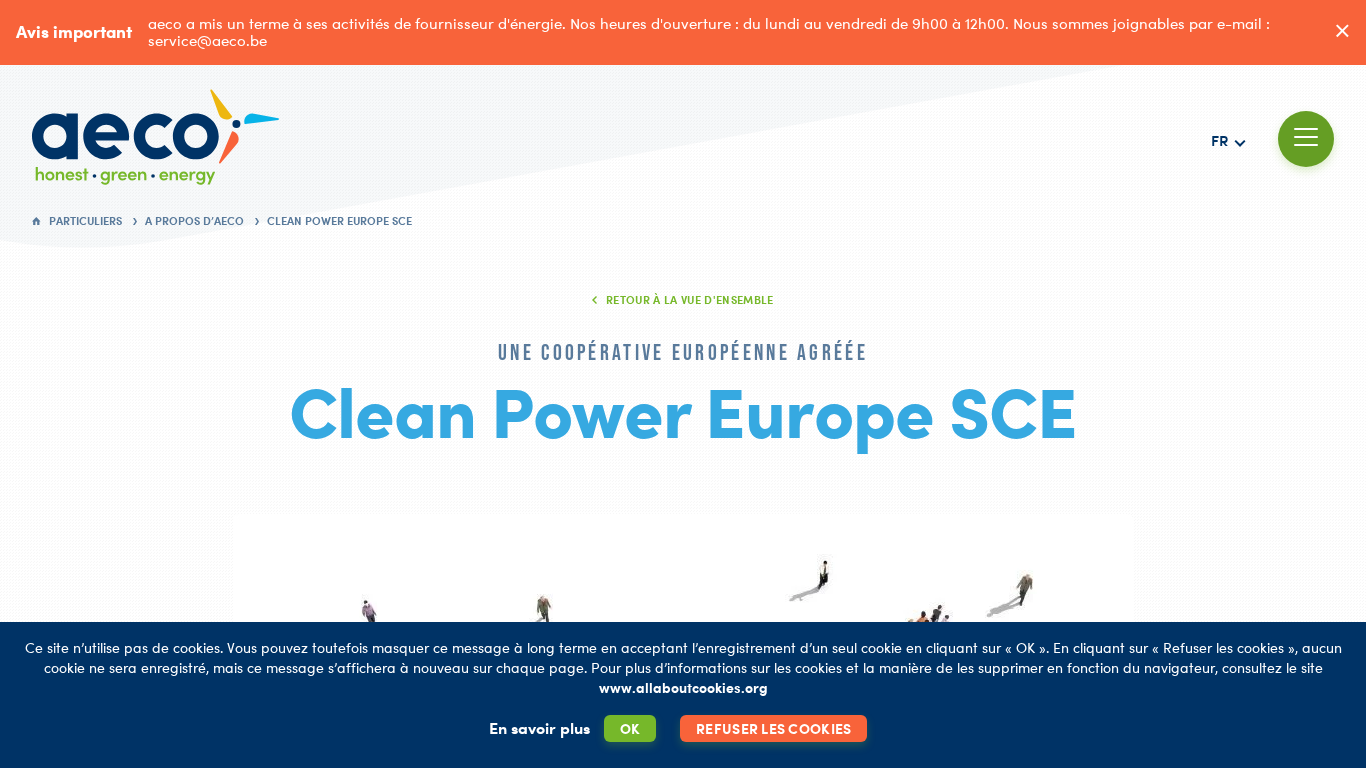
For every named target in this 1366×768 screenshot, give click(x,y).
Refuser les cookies (773, 728)
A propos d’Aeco (194, 221)
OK (630, 728)
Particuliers (85, 221)
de (1229, 187)
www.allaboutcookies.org (683, 687)
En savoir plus (539, 728)
